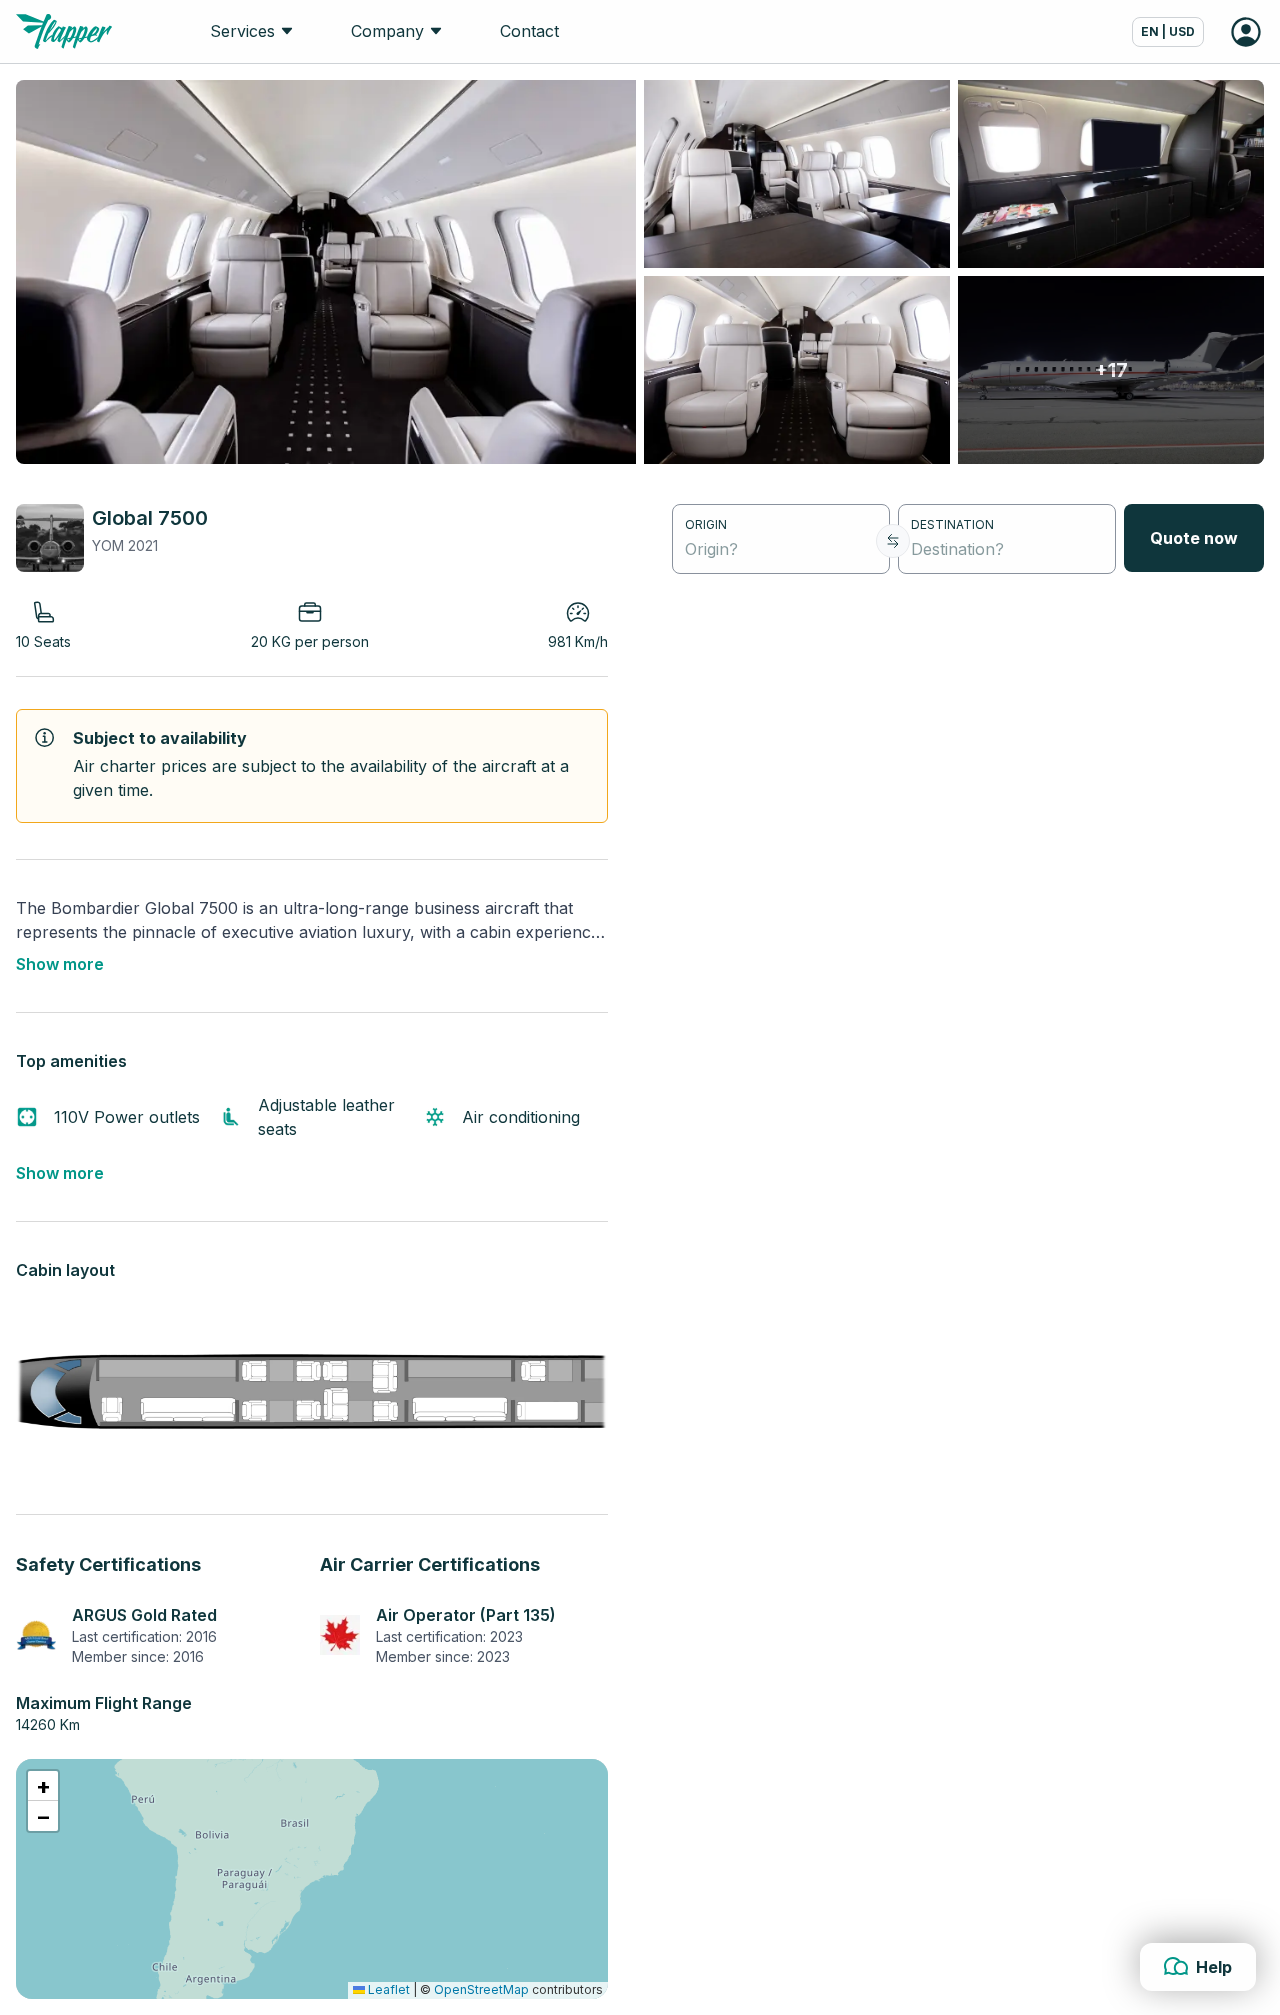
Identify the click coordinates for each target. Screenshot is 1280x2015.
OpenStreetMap (481, 1989)
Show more (60, 964)
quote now (1194, 538)
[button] (43, 1786)
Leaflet (387, 1989)
